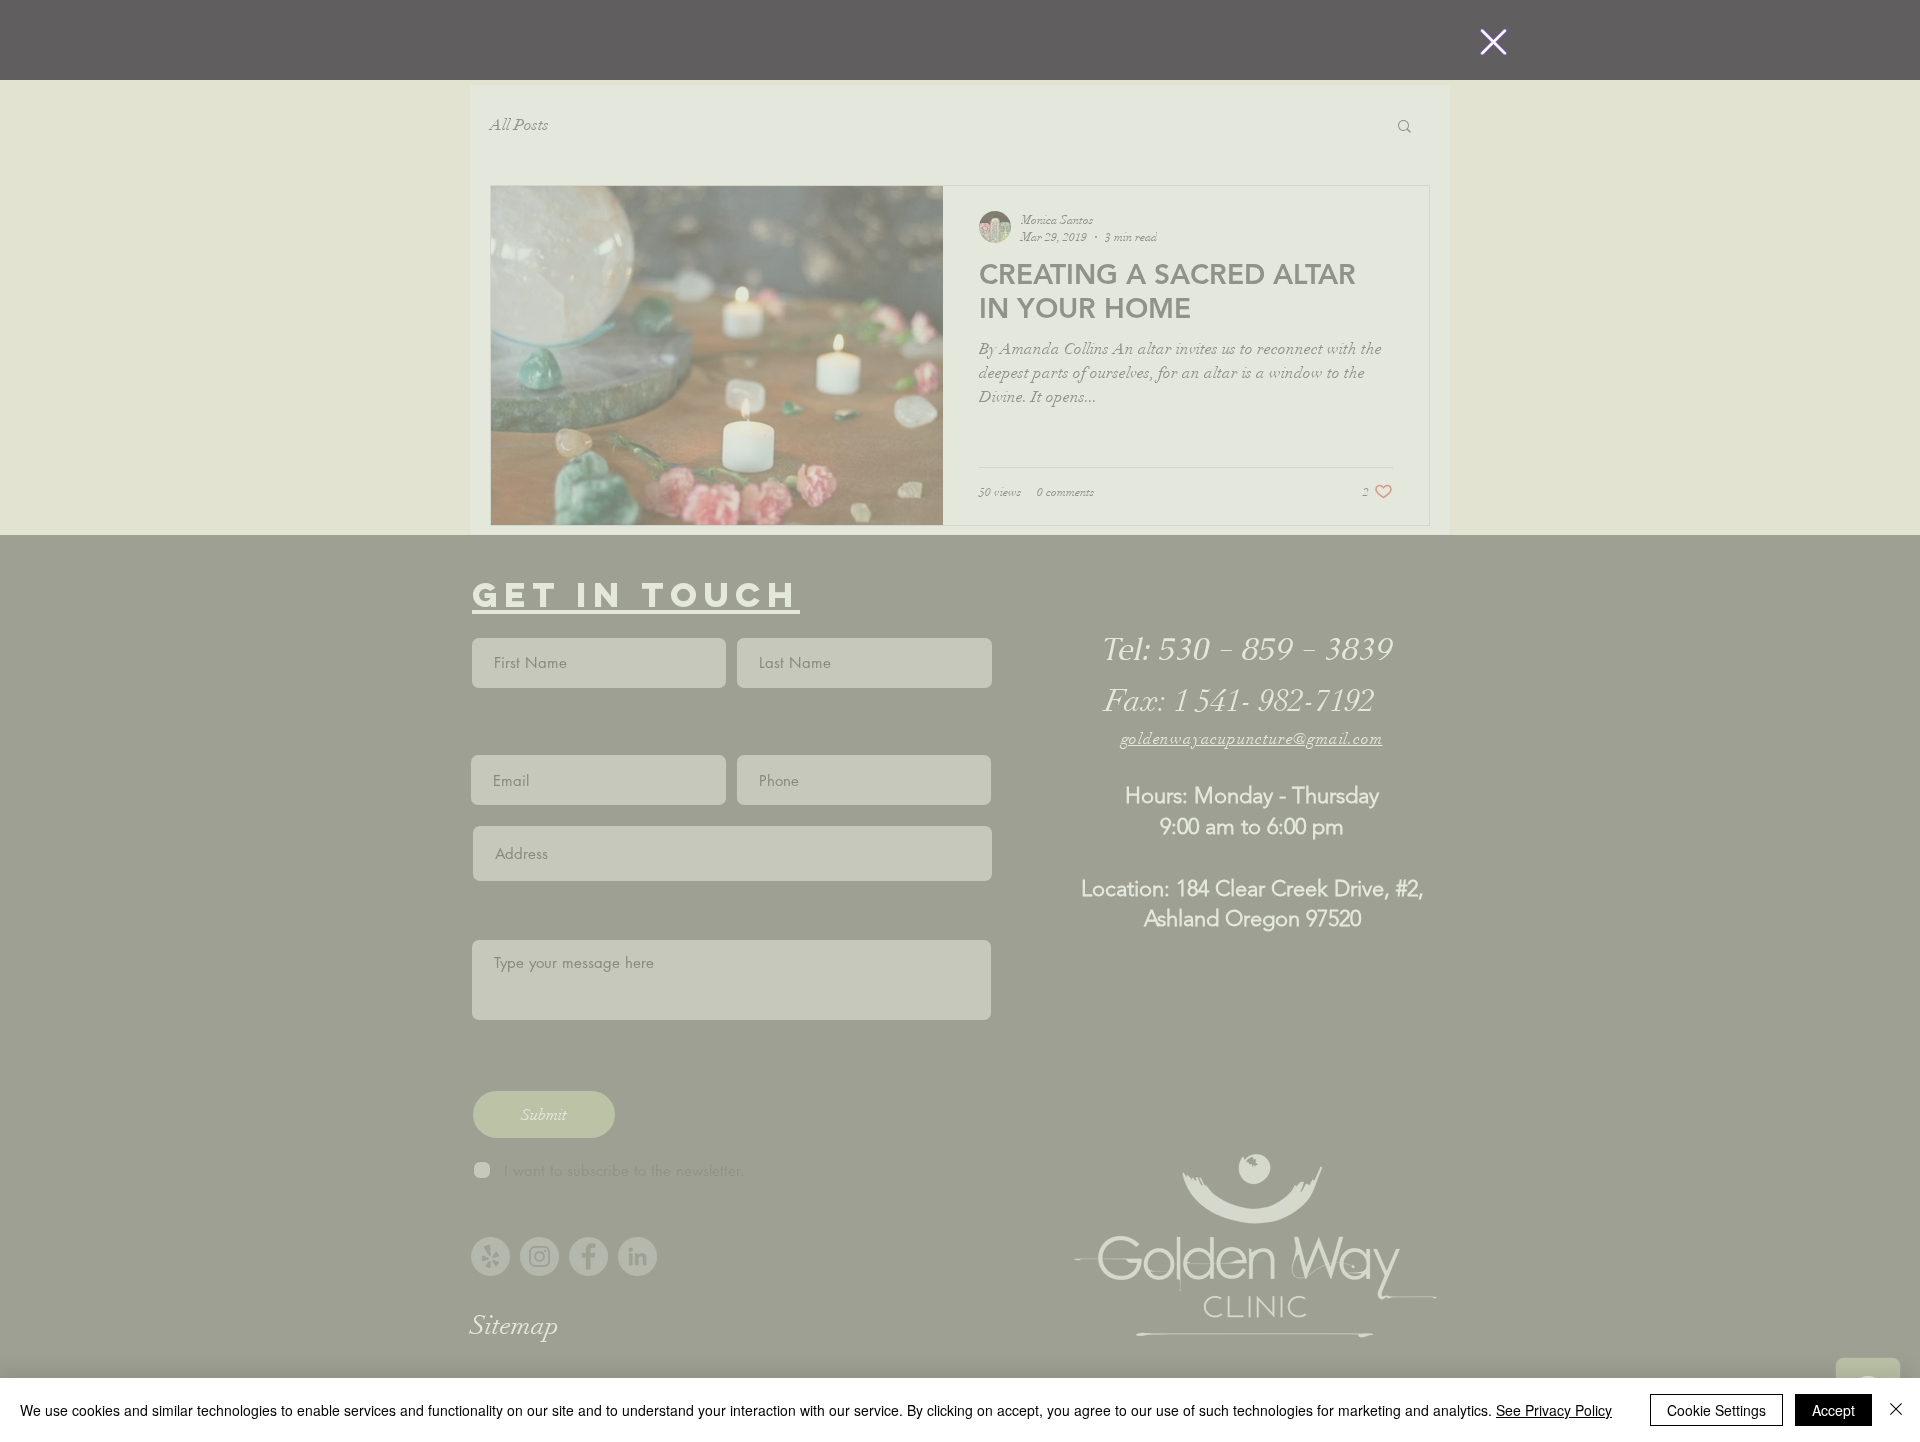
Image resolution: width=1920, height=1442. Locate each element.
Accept (1833, 1410)
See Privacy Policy (1554, 1410)
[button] (1493, 42)
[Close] (1896, 1410)
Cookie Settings (1716, 1410)
